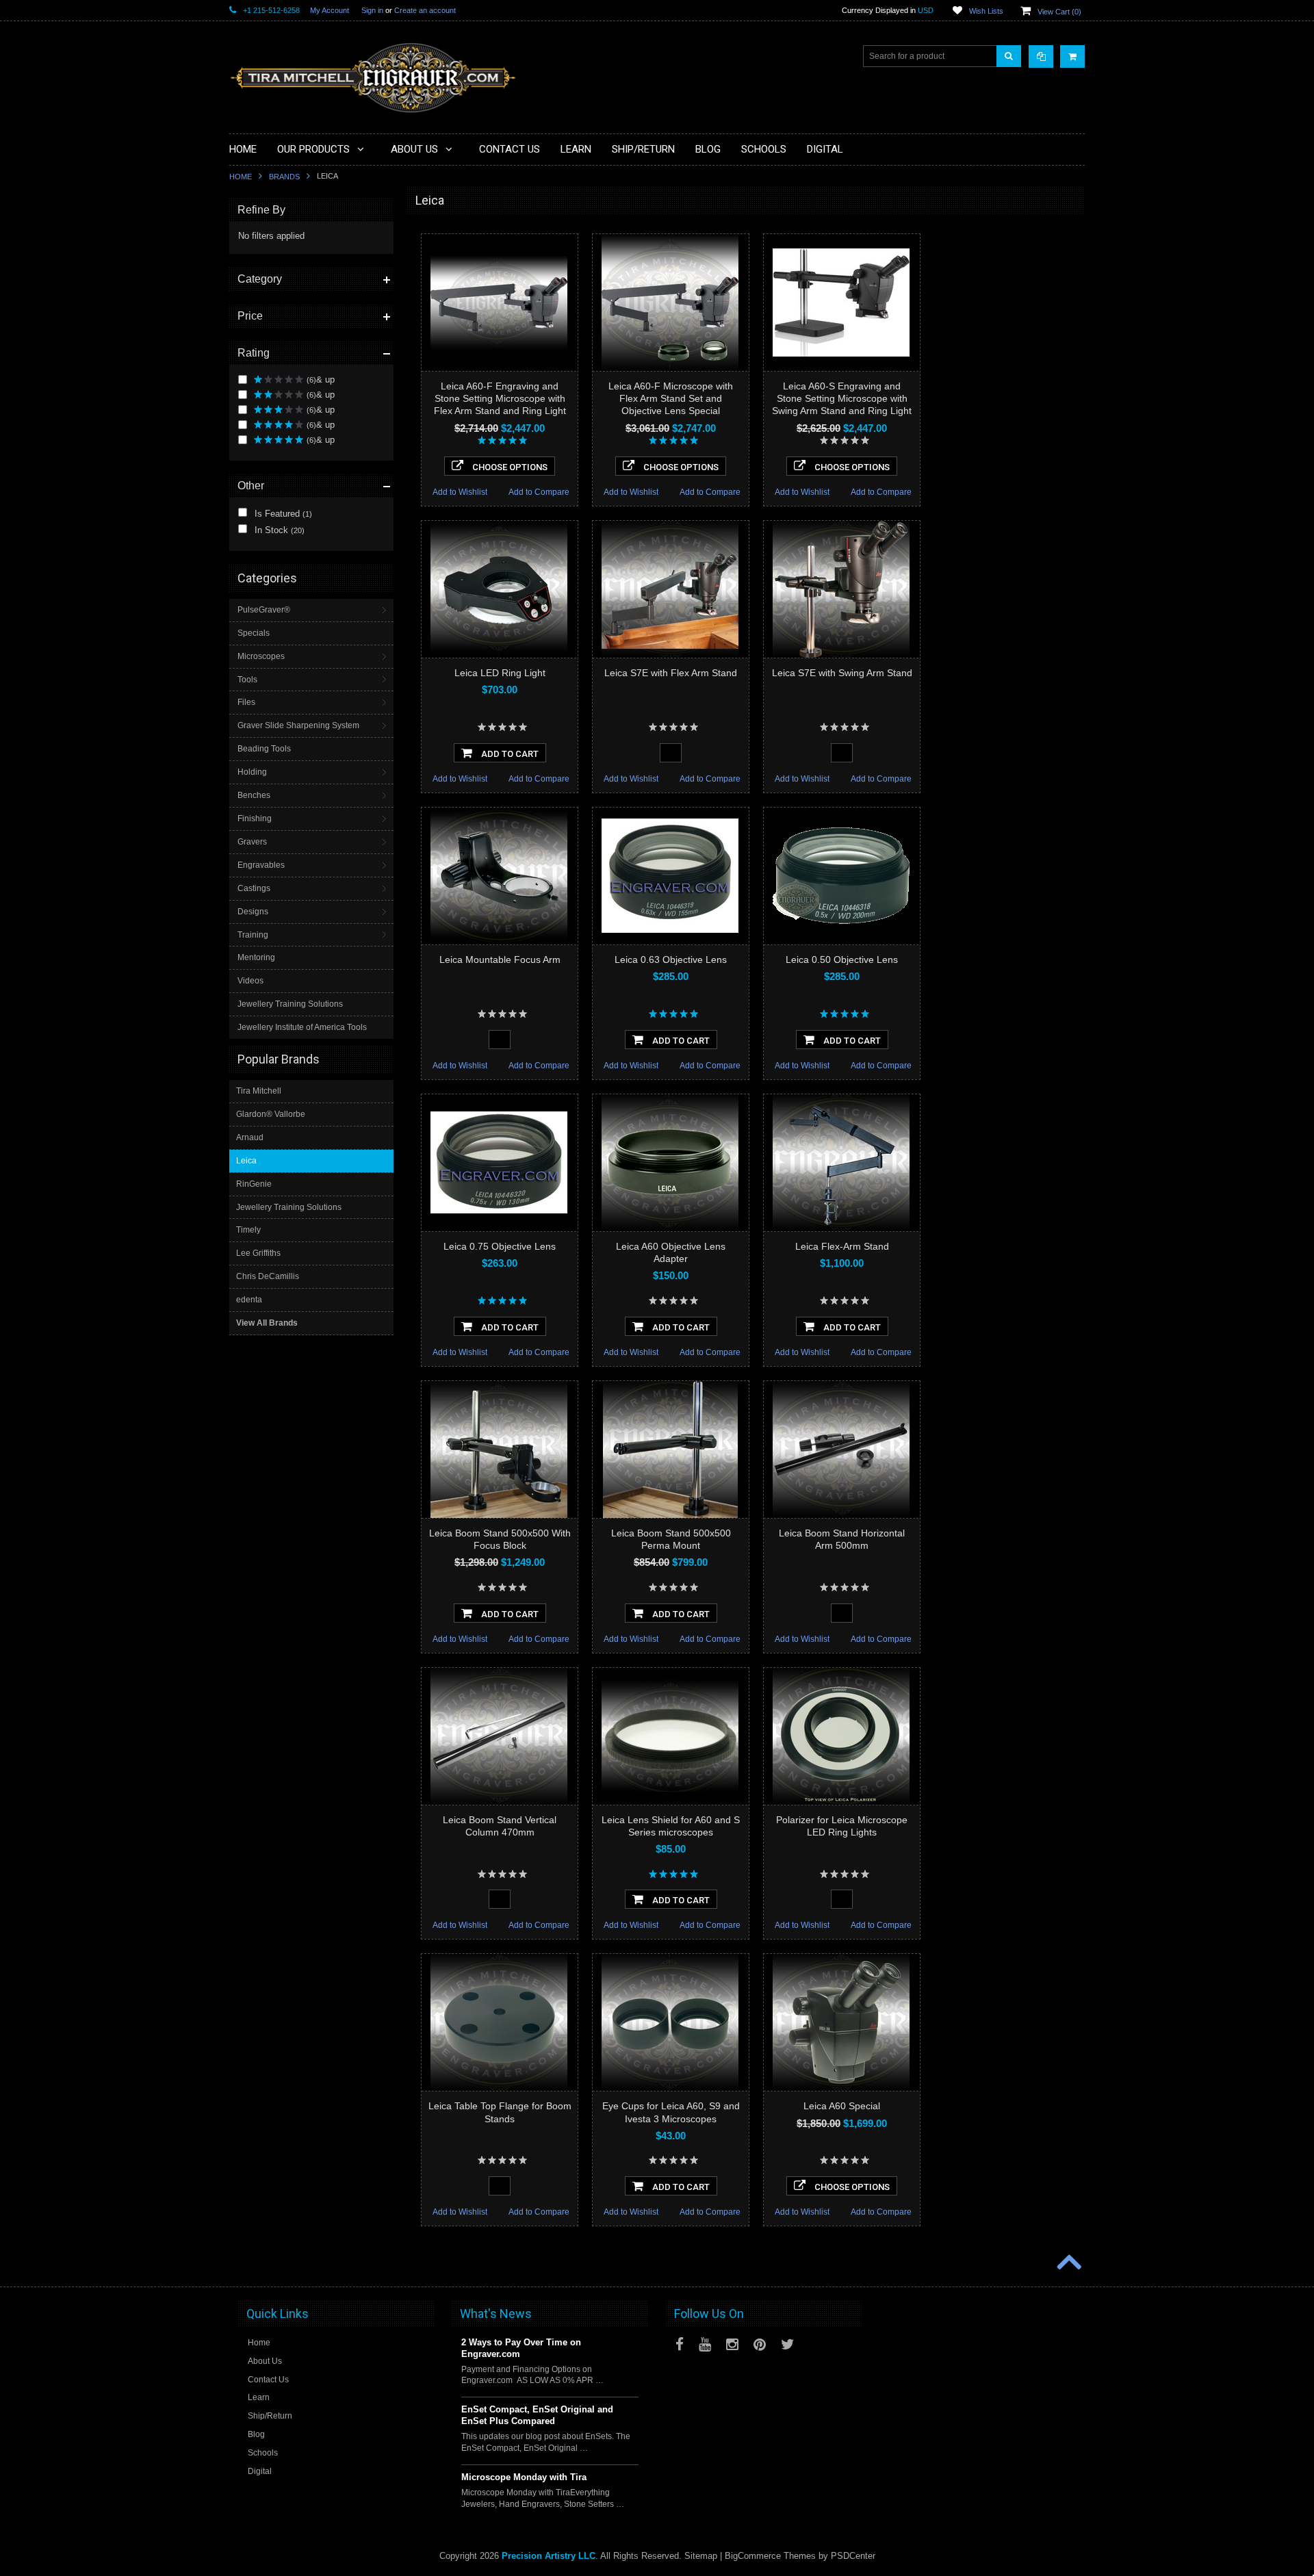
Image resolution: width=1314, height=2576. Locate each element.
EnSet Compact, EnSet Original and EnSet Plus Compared (537, 2415)
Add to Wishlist (460, 492)
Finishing (255, 819)
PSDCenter (853, 2556)
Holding (252, 772)
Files (246, 702)
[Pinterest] (760, 2344)
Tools (247, 680)
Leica (246, 1161)
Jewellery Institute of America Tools (302, 1027)
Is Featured (282, 514)
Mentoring (256, 957)
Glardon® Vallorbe (271, 1114)
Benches (254, 795)
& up (321, 379)
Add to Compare (539, 492)
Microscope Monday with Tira (524, 2477)
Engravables (261, 865)
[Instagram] (732, 2344)
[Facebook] (680, 2344)
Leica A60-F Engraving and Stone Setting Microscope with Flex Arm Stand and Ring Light (500, 398)
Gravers (252, 842)
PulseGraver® (264, 610)
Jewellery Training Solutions (290, 1004)
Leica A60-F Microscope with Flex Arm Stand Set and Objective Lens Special (671, 398)
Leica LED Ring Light (500, 673)
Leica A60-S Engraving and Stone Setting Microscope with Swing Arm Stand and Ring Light (842, 398)
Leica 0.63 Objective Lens (671, 959)
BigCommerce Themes (770, 2556)
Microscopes (261, 656)
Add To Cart (509, 754)
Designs (253, 912)
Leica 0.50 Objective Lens (842, 959)
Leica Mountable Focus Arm (500, 959)
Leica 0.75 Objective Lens (500, 1246)
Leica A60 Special (842, 2106)
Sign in (372, 10)
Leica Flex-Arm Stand (842, 1246)
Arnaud (250, 1137)
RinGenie (254, 1184)
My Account (330, 10)
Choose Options (509, 467)
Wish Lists (986, 11)
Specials (254, 633)
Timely (248, 1230)
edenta (249, 1300)
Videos (250, 981)
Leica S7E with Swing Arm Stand (842, 673)
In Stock (278, 530)
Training (253, 935)
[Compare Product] (1041, 56)
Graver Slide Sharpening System (298, 725)
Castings (254, 888)
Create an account (425, 10)
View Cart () (1059, 12)
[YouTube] (705, 2344)
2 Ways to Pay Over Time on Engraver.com (521, 2348)
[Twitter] (788, 2344)
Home (241, 177)
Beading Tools (264, 749)
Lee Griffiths (258, 1253)
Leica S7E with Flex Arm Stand (671, 673)
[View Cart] (1072, 56)
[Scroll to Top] (1068, 2263)
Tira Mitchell (259, 1091)
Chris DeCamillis (268, 1276)
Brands (284, 177)
